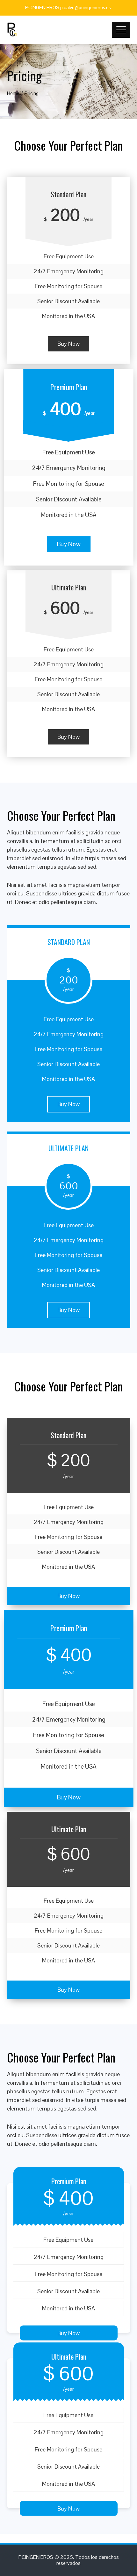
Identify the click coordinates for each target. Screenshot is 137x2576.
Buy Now (68, 344)
